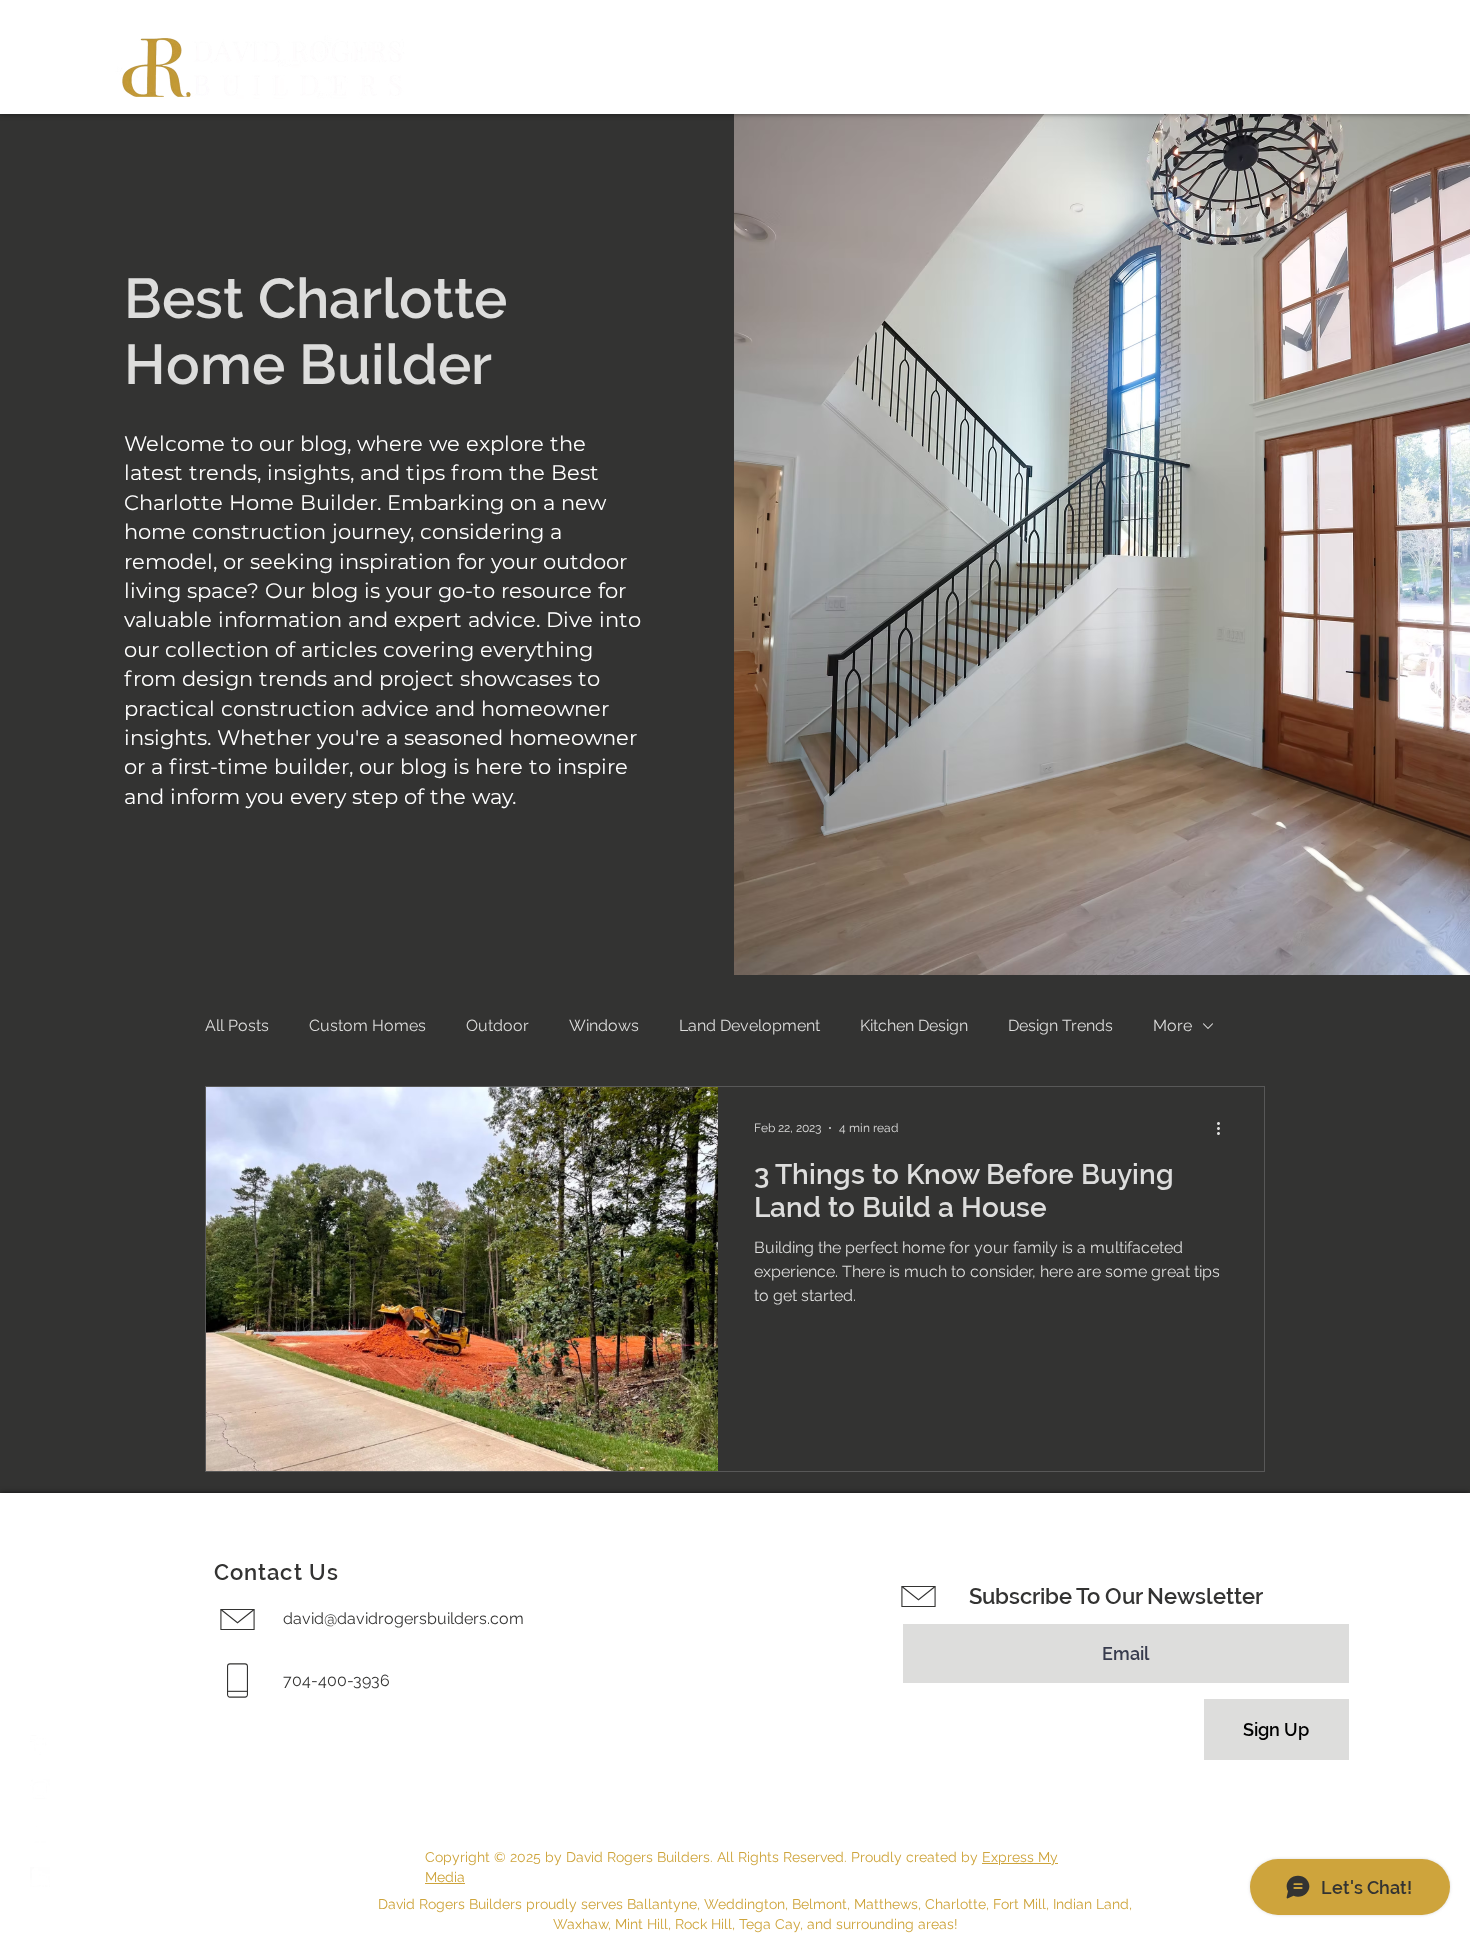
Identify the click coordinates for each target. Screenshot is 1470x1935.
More (1172, 1025)
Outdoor (497, 1025)
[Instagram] (40, 1789)
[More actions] (1225, 1128)
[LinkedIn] (40, 1877)
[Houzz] (40, 1833)
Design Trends (1060, 1025)
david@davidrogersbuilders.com (403, 1618)
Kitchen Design (914, 1025)
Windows (604, 1025)
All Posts (237, 1025)
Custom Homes (367, 1025)
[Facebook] (40, 1745)
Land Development (749, 1025)
